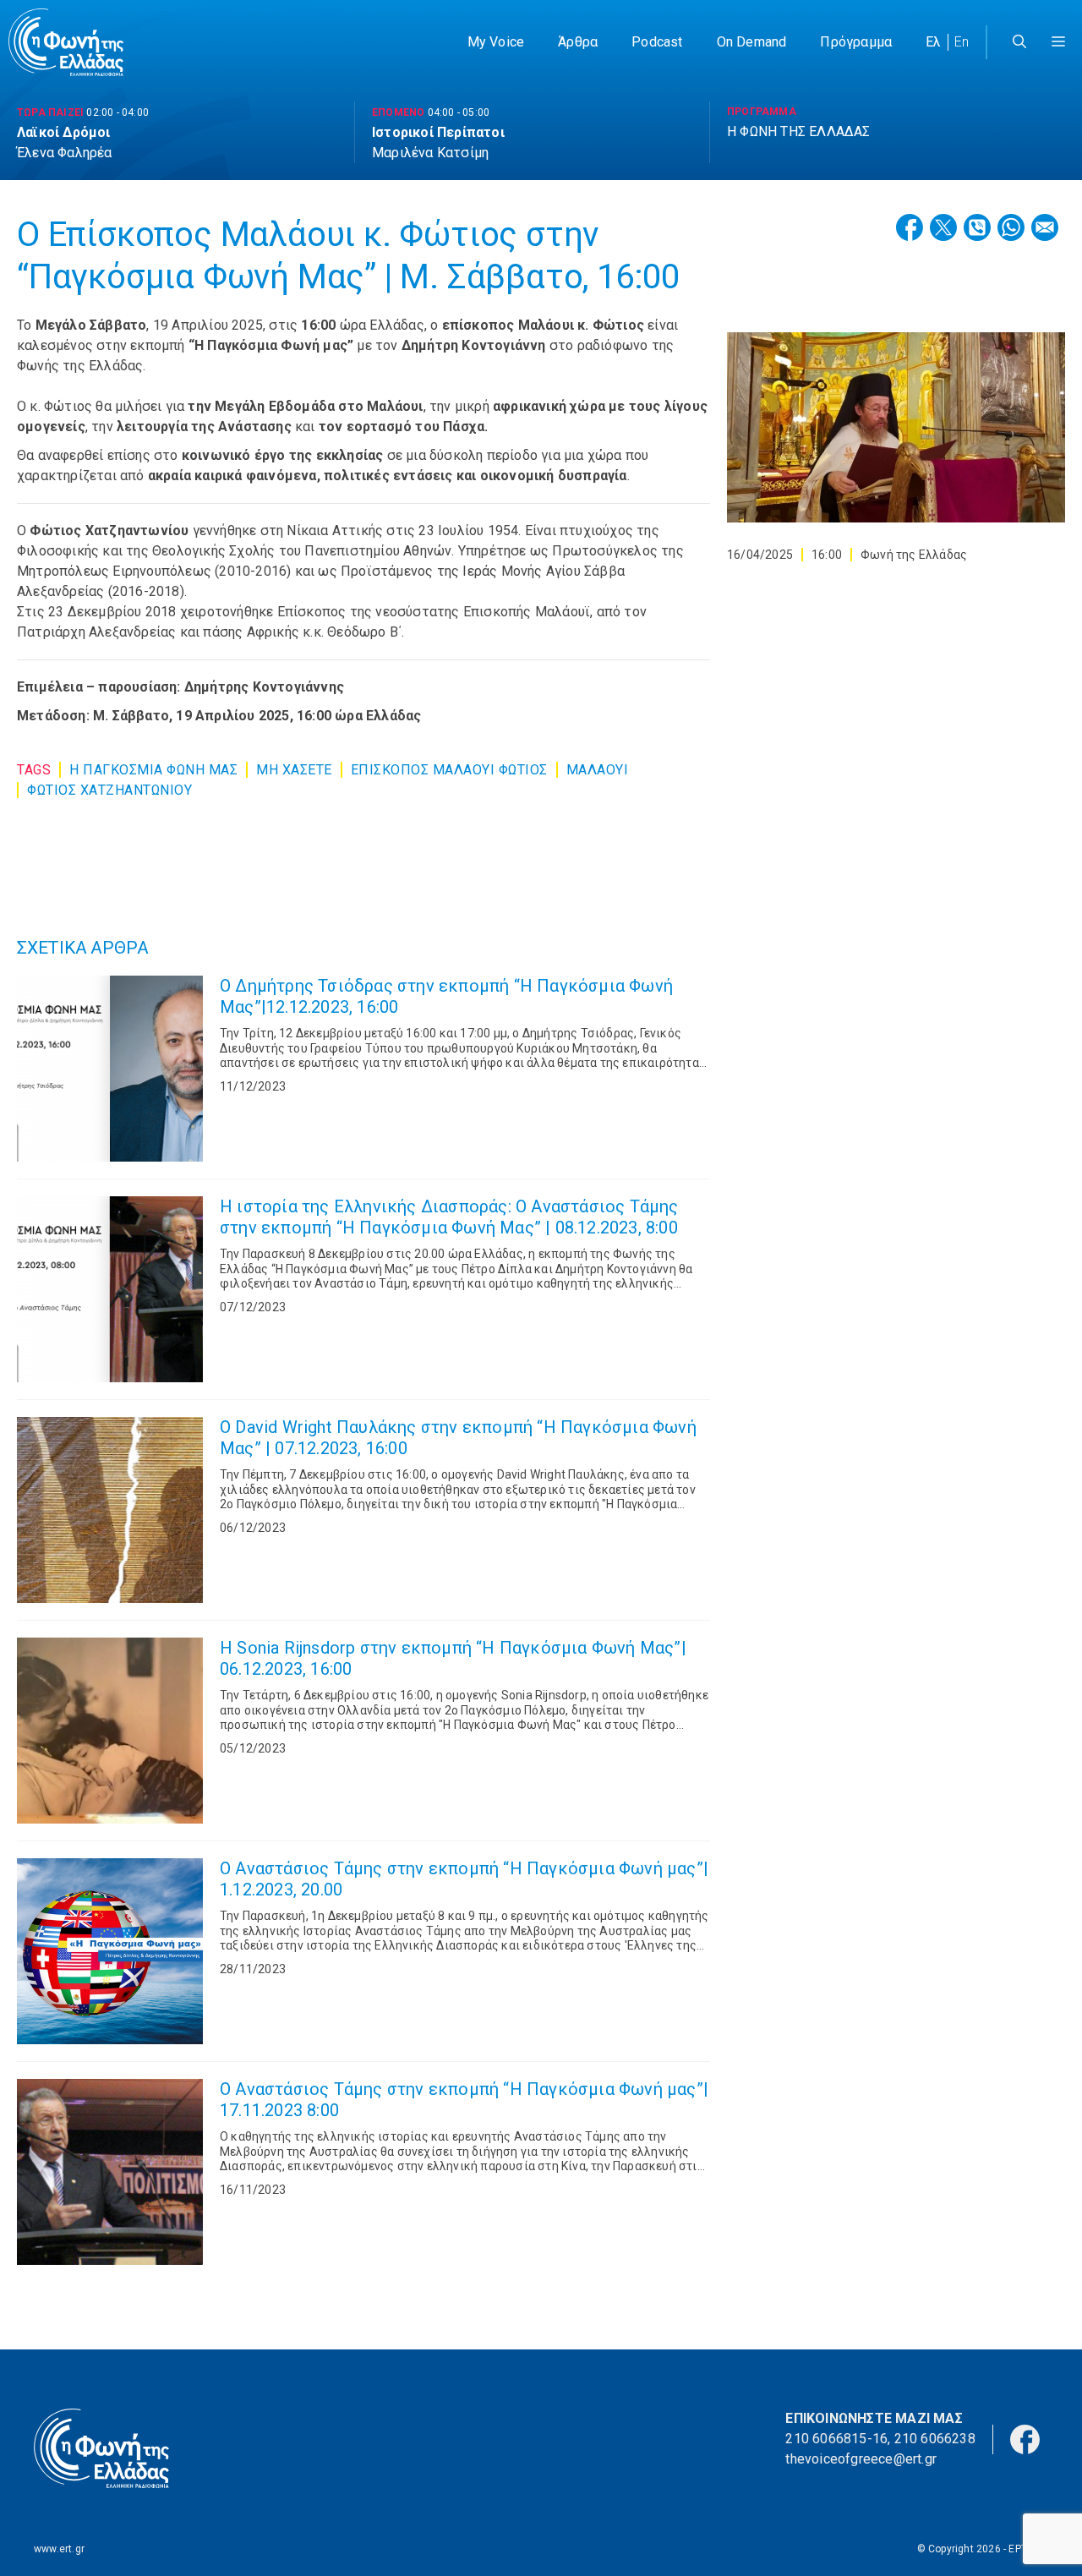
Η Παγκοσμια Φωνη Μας (153, 770)
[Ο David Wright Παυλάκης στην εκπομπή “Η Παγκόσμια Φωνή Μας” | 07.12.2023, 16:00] (110, 1510)
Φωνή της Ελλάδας (914, 555)
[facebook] (1025, 2438)
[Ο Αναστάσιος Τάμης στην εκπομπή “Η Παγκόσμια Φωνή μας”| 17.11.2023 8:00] (110, 2172)
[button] (1058, 42)
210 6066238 (935, 2439)
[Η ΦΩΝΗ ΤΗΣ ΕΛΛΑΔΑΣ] (66, 42)
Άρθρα (578, 42)
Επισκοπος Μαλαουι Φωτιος (449, 770)
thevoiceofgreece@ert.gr (861, 2459)
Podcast (657, 42)
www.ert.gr (59, 2549)
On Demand (752, 42)
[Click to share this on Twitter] (943, 227)
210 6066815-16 (836, 2439)
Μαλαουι (598, 770)
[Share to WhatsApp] (1011, 227)
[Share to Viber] (977, 227)
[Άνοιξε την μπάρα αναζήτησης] (1019, 42)
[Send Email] (1045, 227)
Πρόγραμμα (856, 42)
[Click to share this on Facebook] (910, 227)
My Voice (496, 42)
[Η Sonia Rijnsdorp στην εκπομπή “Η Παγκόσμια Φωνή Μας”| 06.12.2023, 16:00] (110, 1731)
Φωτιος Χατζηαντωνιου (109, 790)
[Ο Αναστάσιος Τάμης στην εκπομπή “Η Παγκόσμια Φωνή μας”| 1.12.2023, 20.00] (110, 1951)
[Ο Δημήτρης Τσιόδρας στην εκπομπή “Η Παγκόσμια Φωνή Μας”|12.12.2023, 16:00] (110, 1069)
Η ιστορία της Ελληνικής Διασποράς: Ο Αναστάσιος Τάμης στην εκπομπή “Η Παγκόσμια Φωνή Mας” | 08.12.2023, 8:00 (449, 1217)
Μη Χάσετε (294, 770)
